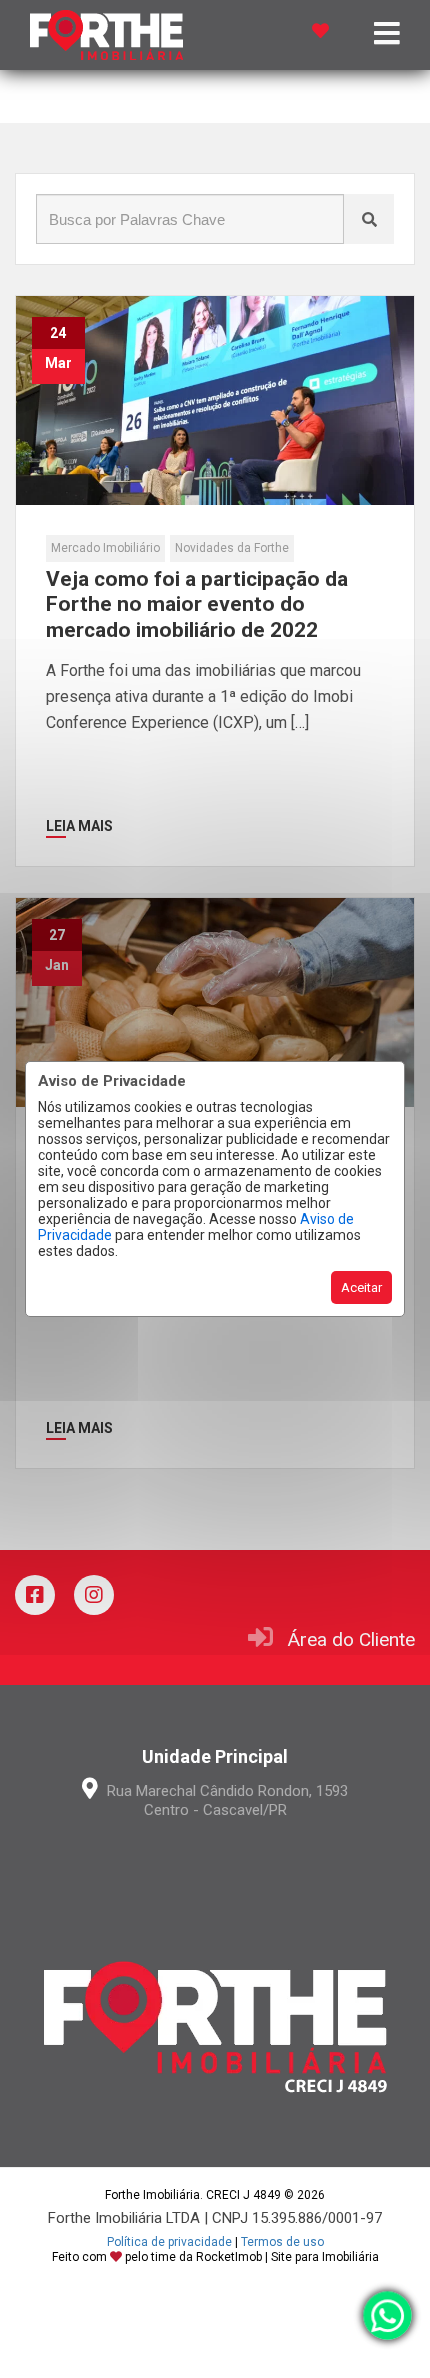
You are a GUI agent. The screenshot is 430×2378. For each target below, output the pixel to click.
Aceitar (361, 1287)
